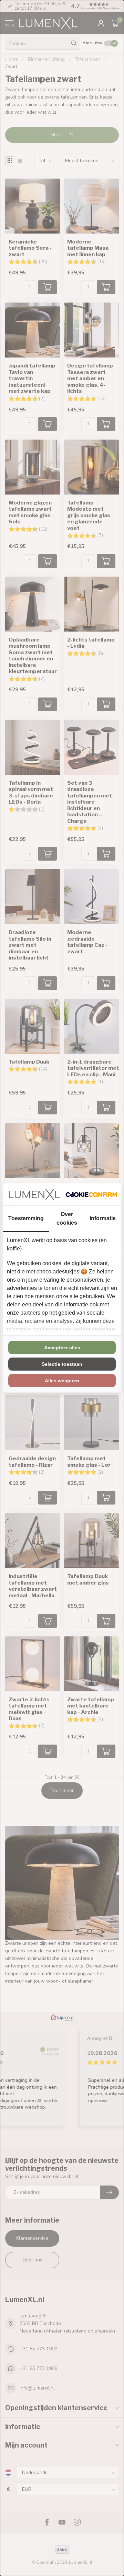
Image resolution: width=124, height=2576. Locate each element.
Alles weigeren (62, 1381)
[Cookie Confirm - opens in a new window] (91, 1194)
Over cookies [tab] (67, 1218)
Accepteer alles (62, 1348)
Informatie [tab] (103, 1218)
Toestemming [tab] (26, 1218)
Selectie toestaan (62, 1364)
